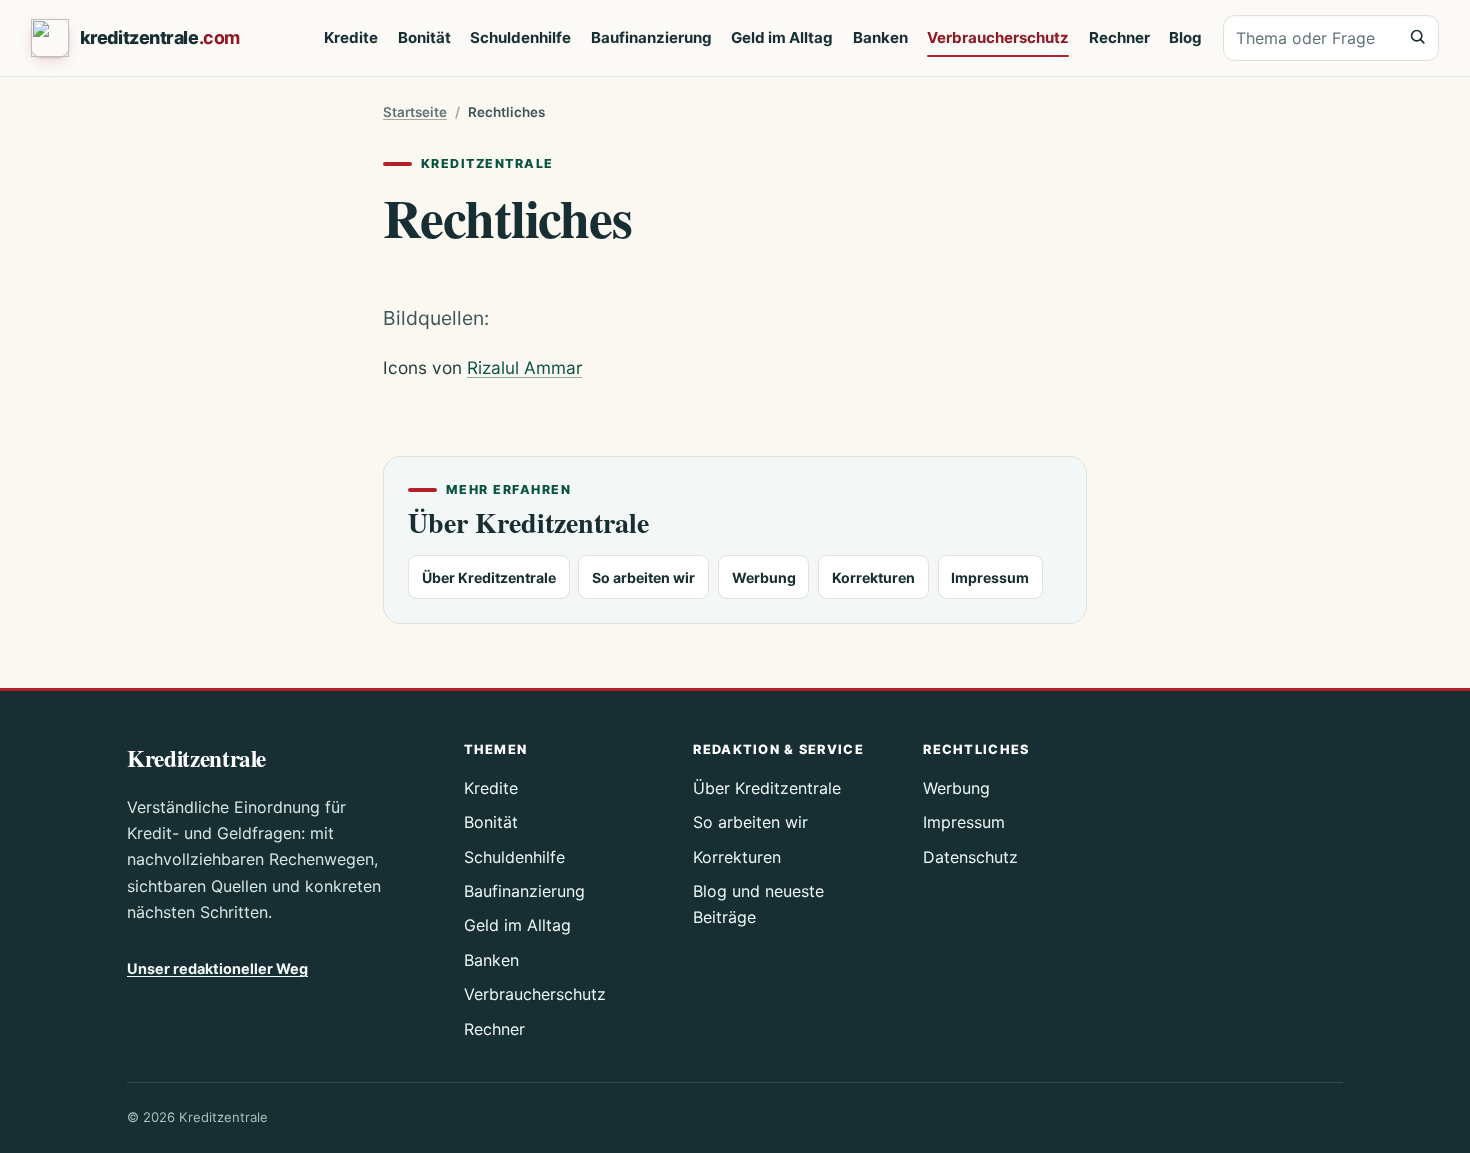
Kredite (351, 37)
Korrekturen (873, 577)
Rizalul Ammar (524, 367)
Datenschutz (970, 857)
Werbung (764, 577)
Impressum (990, 577)
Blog (1185, 37)
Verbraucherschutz (998, 37)
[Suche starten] (1417, 37)
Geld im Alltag (782, 37)
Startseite (415, 112)
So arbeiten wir (643, 577)
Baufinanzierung (651, 37)
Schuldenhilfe (520, 37)
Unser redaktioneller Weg (217, 968)
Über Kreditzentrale (489, 577)
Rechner (1119, 37)
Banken (880, 37)
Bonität (424, 37)
